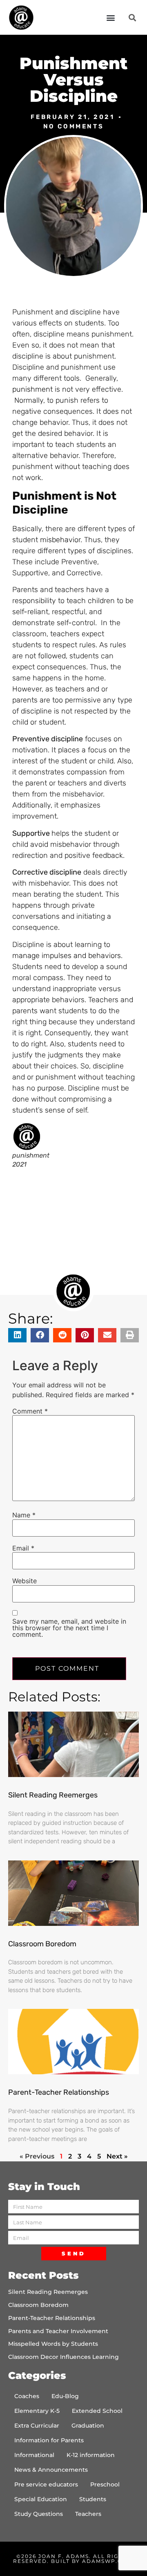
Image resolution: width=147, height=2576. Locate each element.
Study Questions (39, 2514)
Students (93, 2499)
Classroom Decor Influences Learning (63, 2357)
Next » (117, 2156)
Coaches (27, 2396)
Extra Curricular (37, 2426)
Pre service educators (46, 2484)
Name (24, 1515)
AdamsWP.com (107, 2561)
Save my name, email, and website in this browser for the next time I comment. (69, 1628)
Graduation (88, 2426)
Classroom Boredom (42, 1944)
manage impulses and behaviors (67, 956)
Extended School (97, 2411)
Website (24, 1581)
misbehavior (60, 540)
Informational (34, 2455)
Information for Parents (49, 2440)
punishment (32, 389)
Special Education (41, 2499)
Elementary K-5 (37, 2411)
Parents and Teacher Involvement (58, 2331)
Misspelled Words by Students (53, 2344)
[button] (110, 17)
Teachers (88, 2514)
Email (23, 1548)
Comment (30, 1411)
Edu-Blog (65, 2396)
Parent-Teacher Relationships (59, 2092)
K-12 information (91, 2455)
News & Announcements (51, 2470)
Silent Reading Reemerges (53, 1795)
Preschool (105, 2484)
